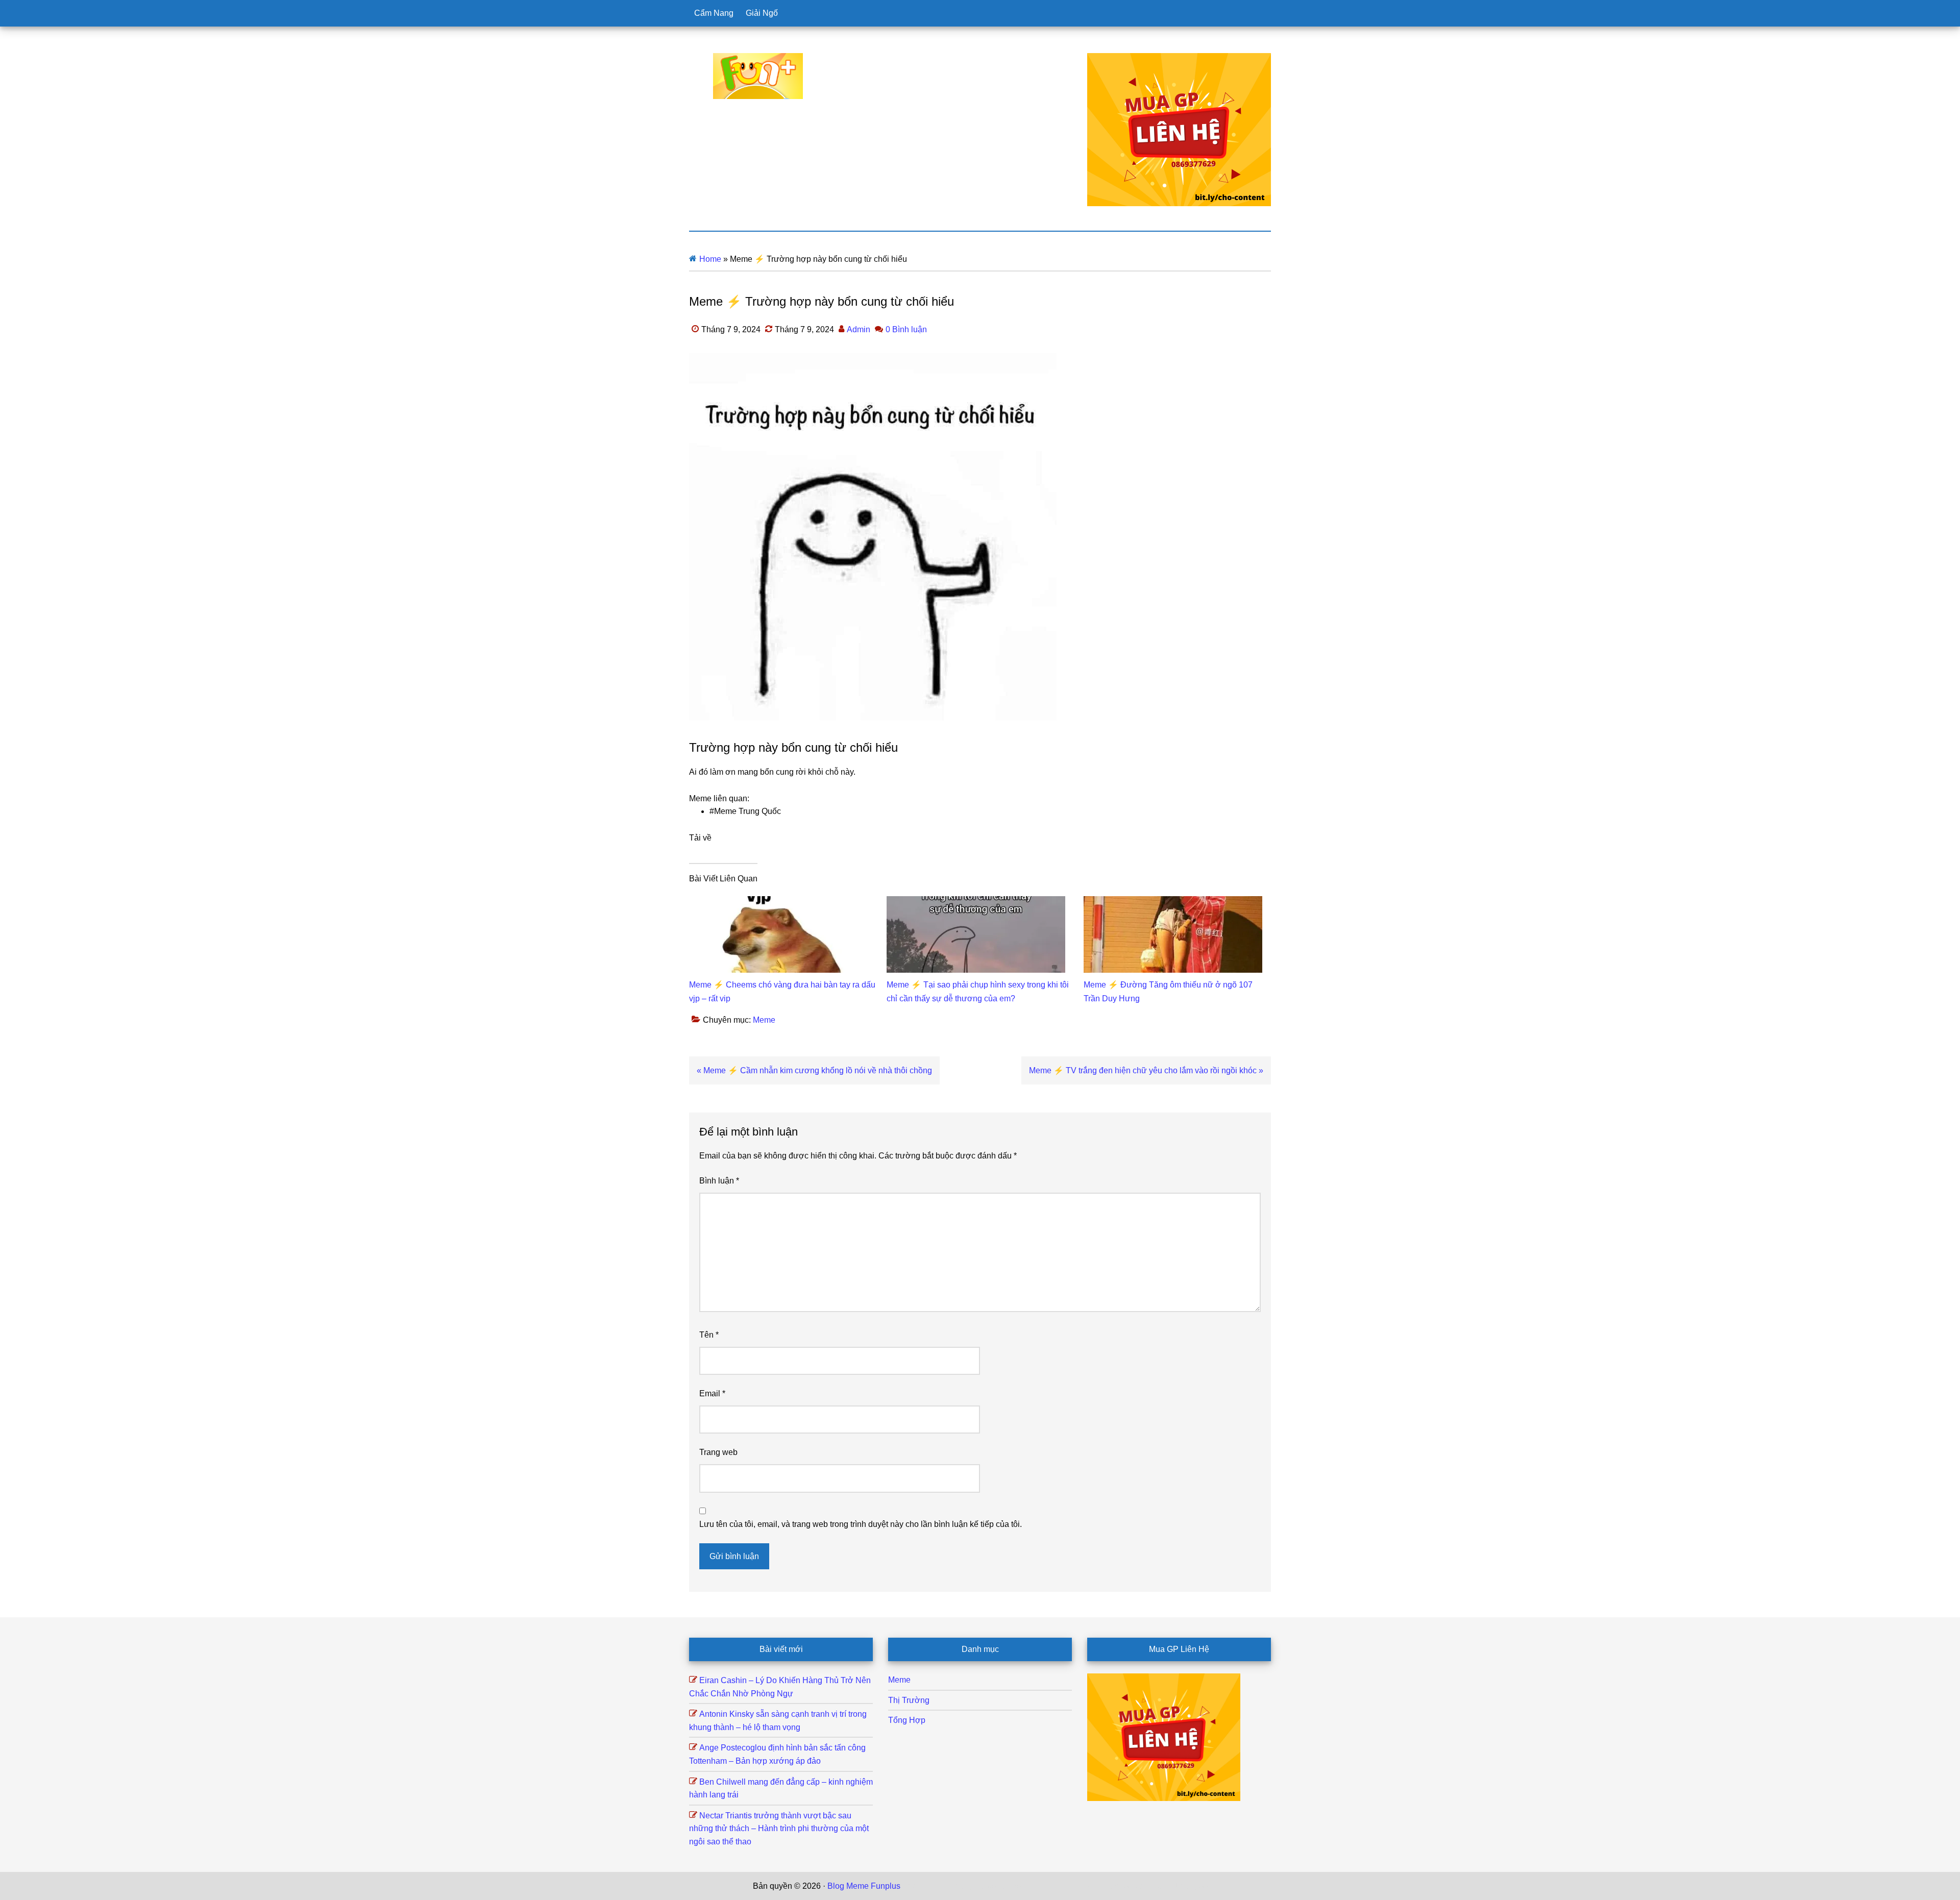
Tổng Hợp (907, 1720)
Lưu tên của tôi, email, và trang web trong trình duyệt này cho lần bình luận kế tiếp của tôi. (861, 1524)
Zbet (911, 1886)
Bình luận (719, 1181)
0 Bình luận (906, 329)
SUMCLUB (1079, 1886)
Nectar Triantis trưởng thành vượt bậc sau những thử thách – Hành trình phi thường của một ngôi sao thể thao (779, 1829)
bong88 (1194, 1886)
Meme (764, 1020)
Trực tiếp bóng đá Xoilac (965, 1886)
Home (710, 259)
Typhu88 (1117, 1886)
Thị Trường (909, 1700)
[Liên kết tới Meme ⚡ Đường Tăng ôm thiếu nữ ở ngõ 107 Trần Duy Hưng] (1173, 903)
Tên (709, 1335)
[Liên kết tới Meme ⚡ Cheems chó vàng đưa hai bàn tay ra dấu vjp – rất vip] (778, 903)
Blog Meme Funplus (758, 76)
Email (712, 1393)
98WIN (1166, 1886)
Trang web (718, 1452)
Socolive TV (1034, 1886)
